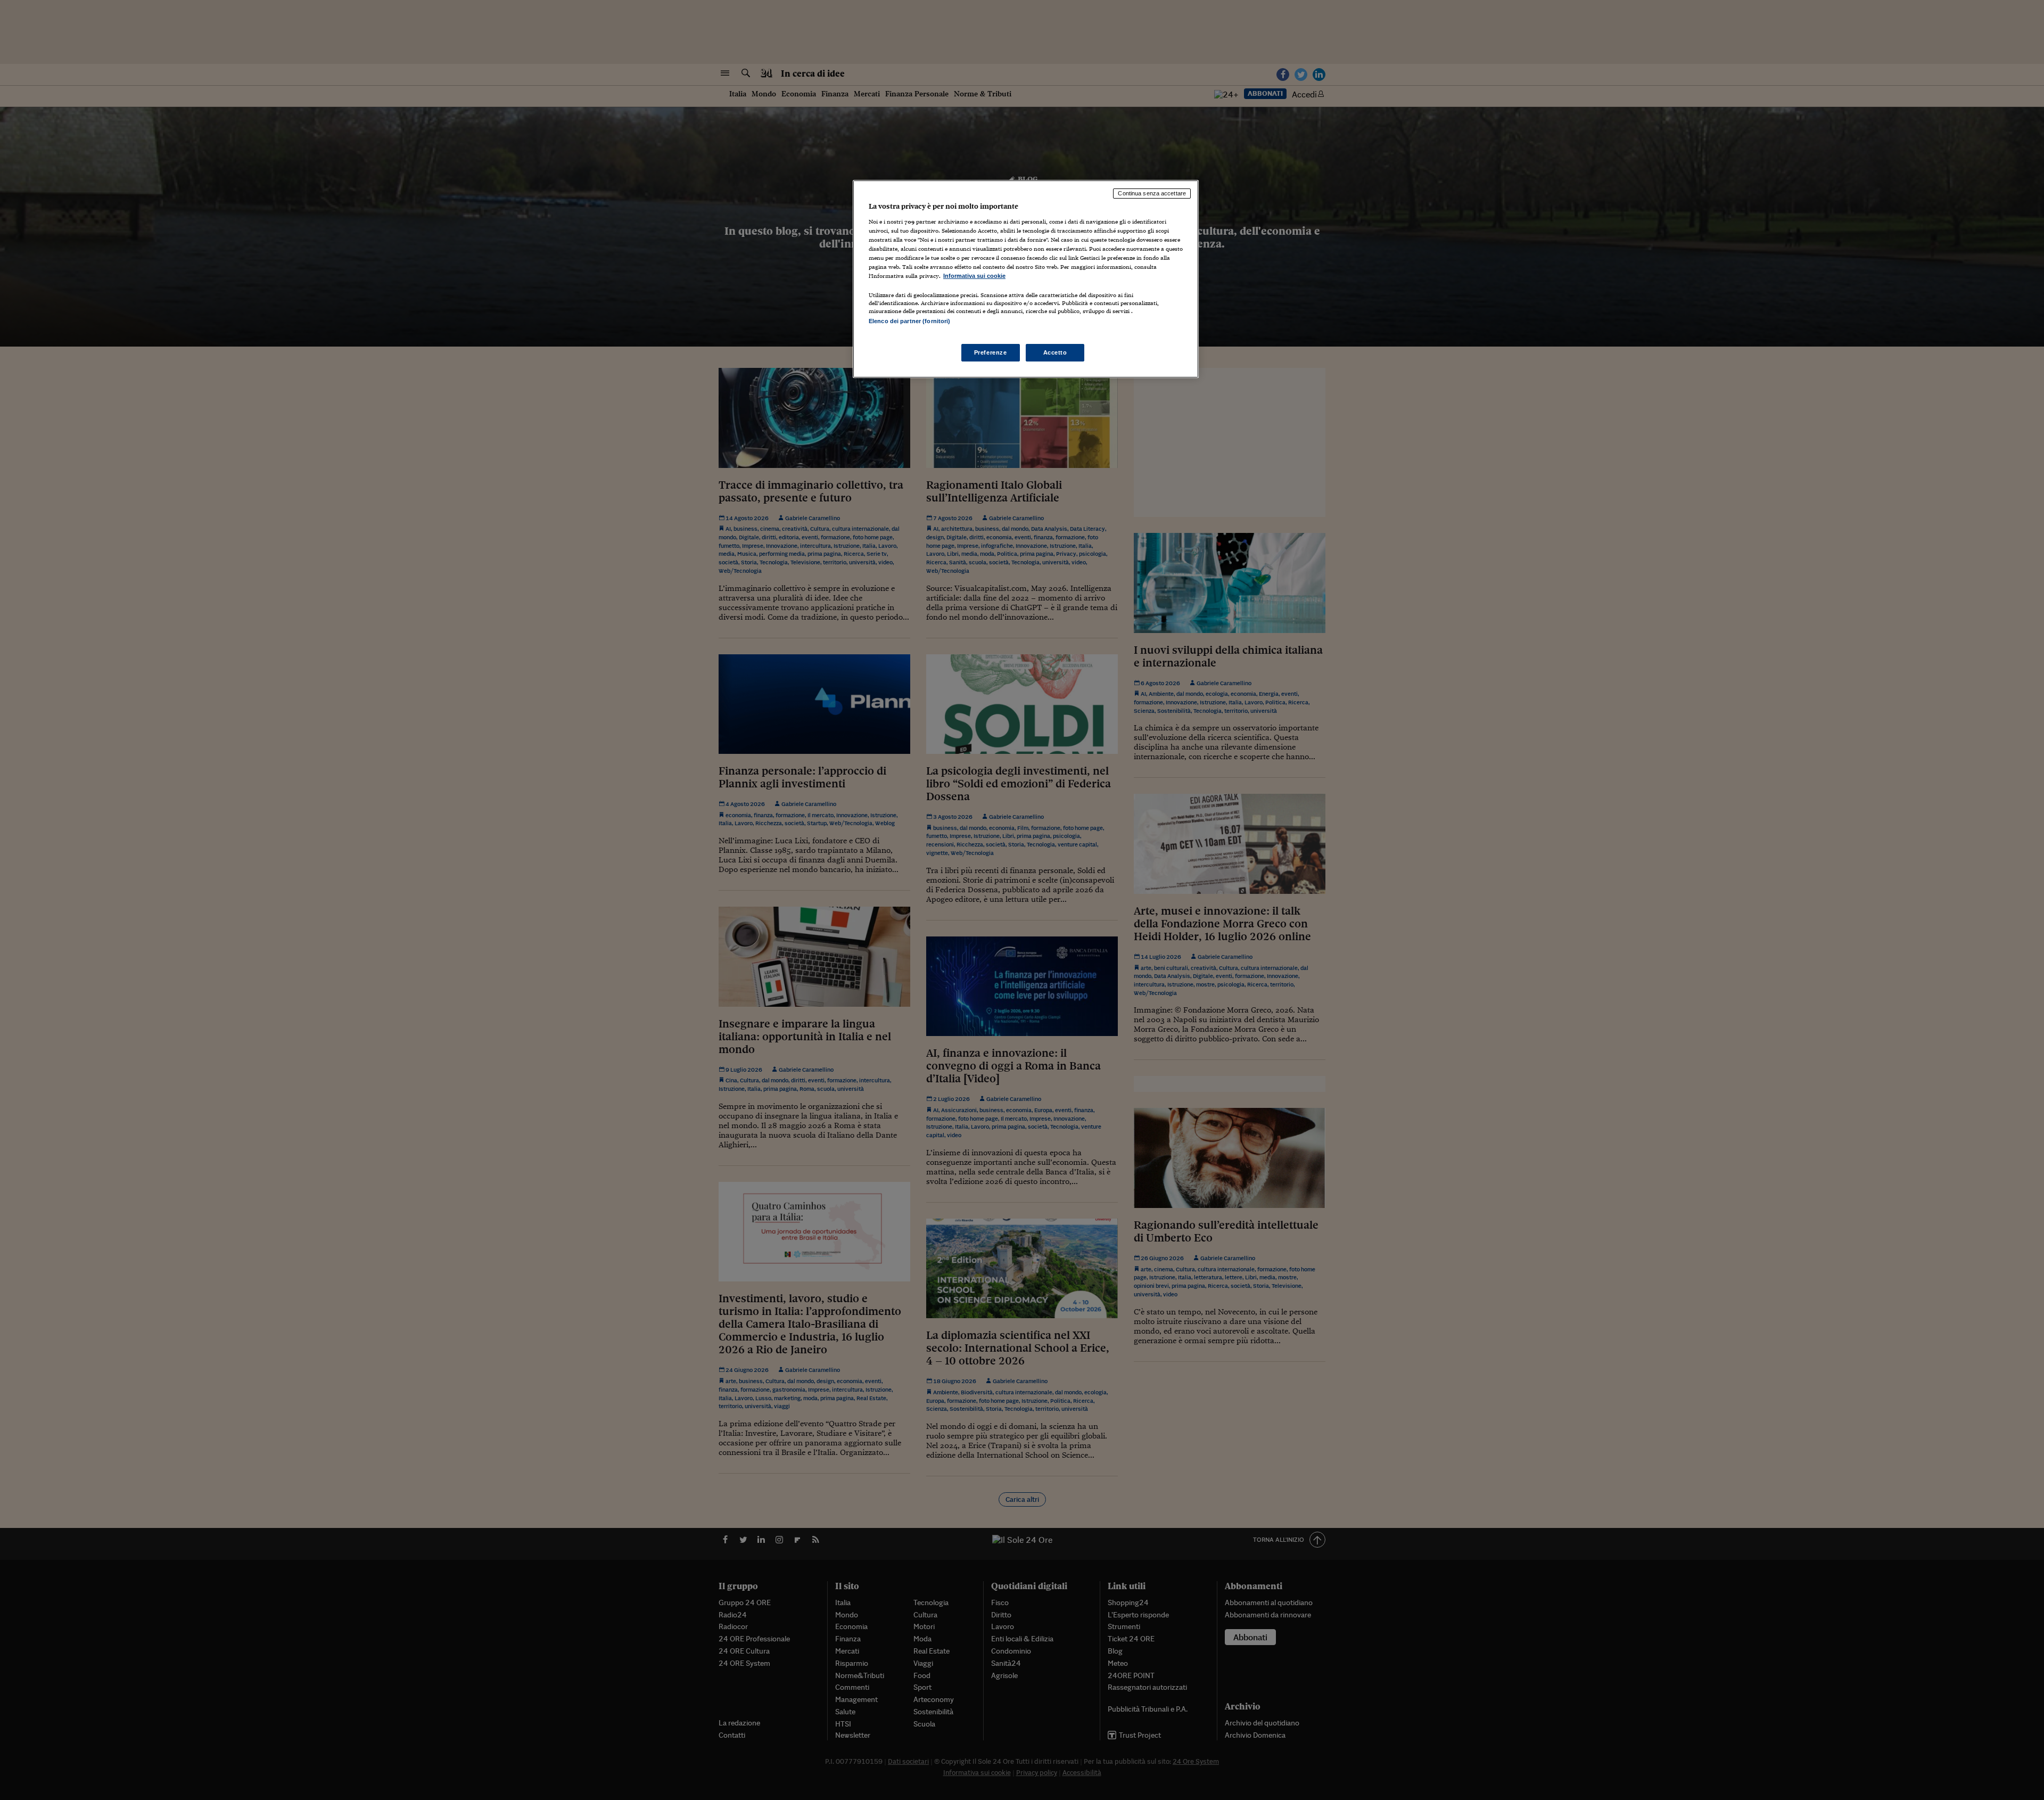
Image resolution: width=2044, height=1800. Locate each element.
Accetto (1055, 352)
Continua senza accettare (1152, 193)
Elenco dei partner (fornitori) (909, 321)
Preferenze (991, 352)
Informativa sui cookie (974, 276)
